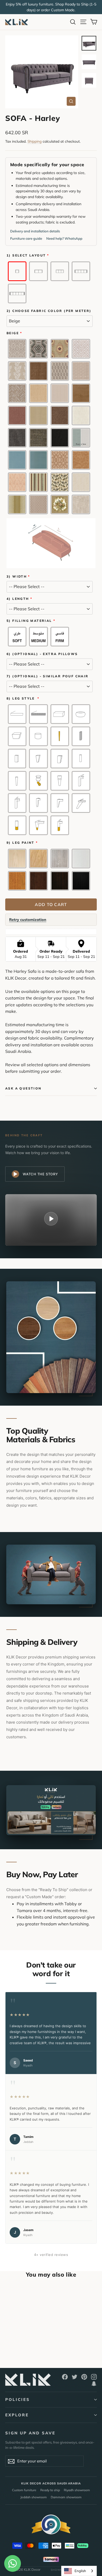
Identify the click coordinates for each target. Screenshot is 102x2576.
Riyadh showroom (77, 2490)
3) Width (17, 577)
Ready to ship (50, 2490)
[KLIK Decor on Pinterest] (84, 2377)
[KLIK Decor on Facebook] (65, 2377)
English (80, 2571)
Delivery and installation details (35, 231)
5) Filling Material (29, 621)
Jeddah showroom (34, 2497)
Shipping (35, 141)
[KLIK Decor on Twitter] (75, 2377)
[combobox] (79, 2571)
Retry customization (28, 920)
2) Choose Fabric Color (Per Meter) (49, 311)
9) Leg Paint (21, 843)
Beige (13, 333)
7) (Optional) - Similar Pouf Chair (48, 676)
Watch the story (40, 1174)
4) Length (18, 599)
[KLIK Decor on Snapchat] (94, 2383)
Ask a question (23, 1088)
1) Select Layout (26, 255)
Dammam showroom (66, 2497)
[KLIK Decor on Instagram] (94, 2377)
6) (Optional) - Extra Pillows (42, 654)
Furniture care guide (26, 238)
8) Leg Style (21, 699)
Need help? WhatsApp (64, 238)
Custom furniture (24, 2490)
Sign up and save (30, 2433)
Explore (17, 2415)
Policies (18, 2399)
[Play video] (51, 1219)
